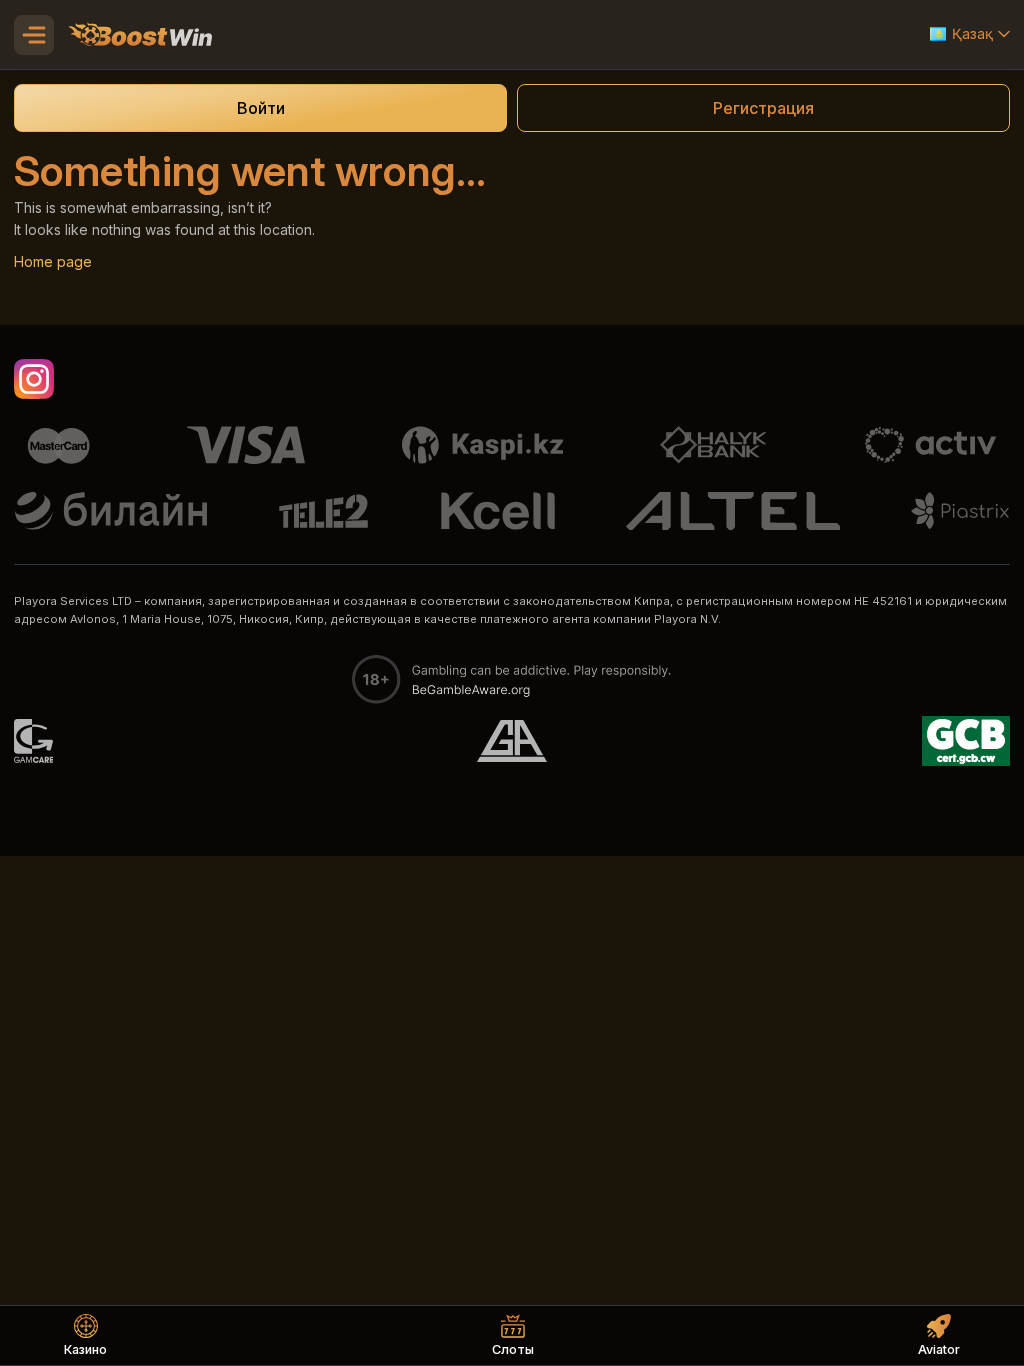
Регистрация (763, 108)
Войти (261, 108)
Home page (53, 261)
